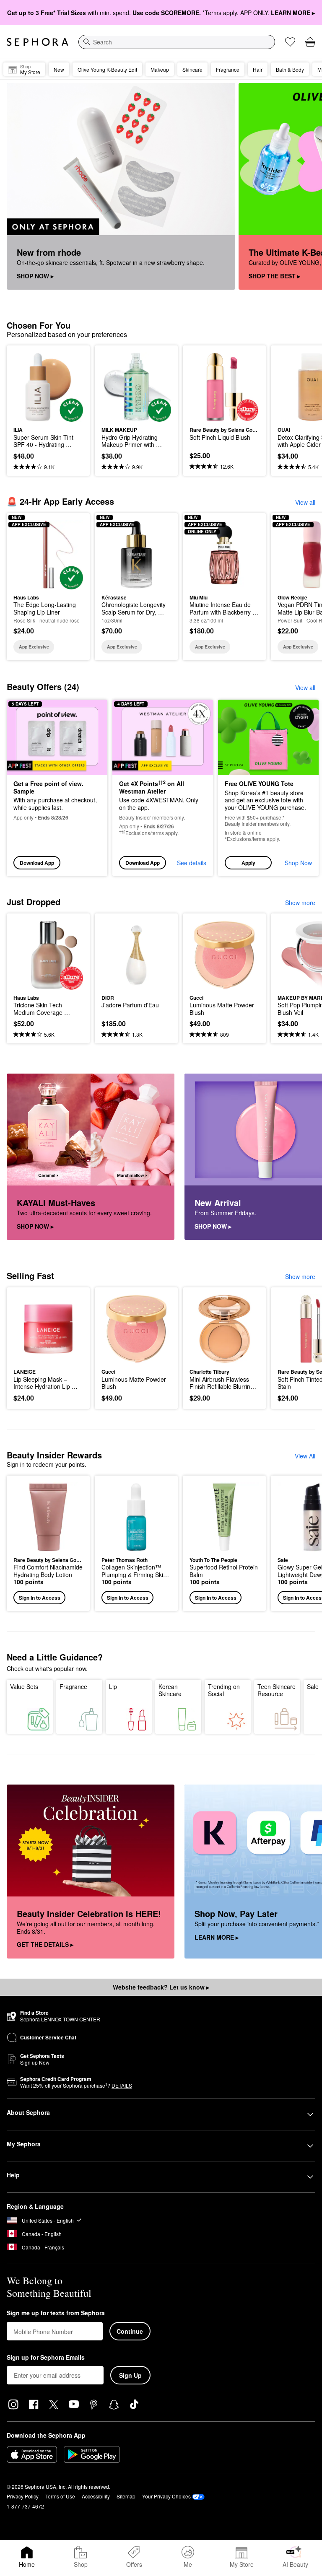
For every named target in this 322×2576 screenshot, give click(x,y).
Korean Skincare (170, 1690)
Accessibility (96, 2496)
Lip (113, 1686)
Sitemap (126, 2496)
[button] (268, 788)
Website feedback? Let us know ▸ (161, 1987)
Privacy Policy (23, 2496)
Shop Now (298, 863)
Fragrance (73, 1686)
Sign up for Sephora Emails (46, 2358)
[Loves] (290, 42)
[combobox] (177, 42)
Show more (300, 903)
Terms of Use (60, 2496)
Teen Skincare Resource (277, 1690)
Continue (130, 2331)
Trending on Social (224, 1690)
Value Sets (24, 1686)
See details (192, 863)
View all (305, 502)
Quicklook (26, 387)
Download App (37, 863)
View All (305, 1456)
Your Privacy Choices (166, 2496)
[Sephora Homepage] (38, 42)
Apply (248, 863)
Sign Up (130, 2375)
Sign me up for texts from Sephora (56, 2313)
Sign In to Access (40, 1598)
